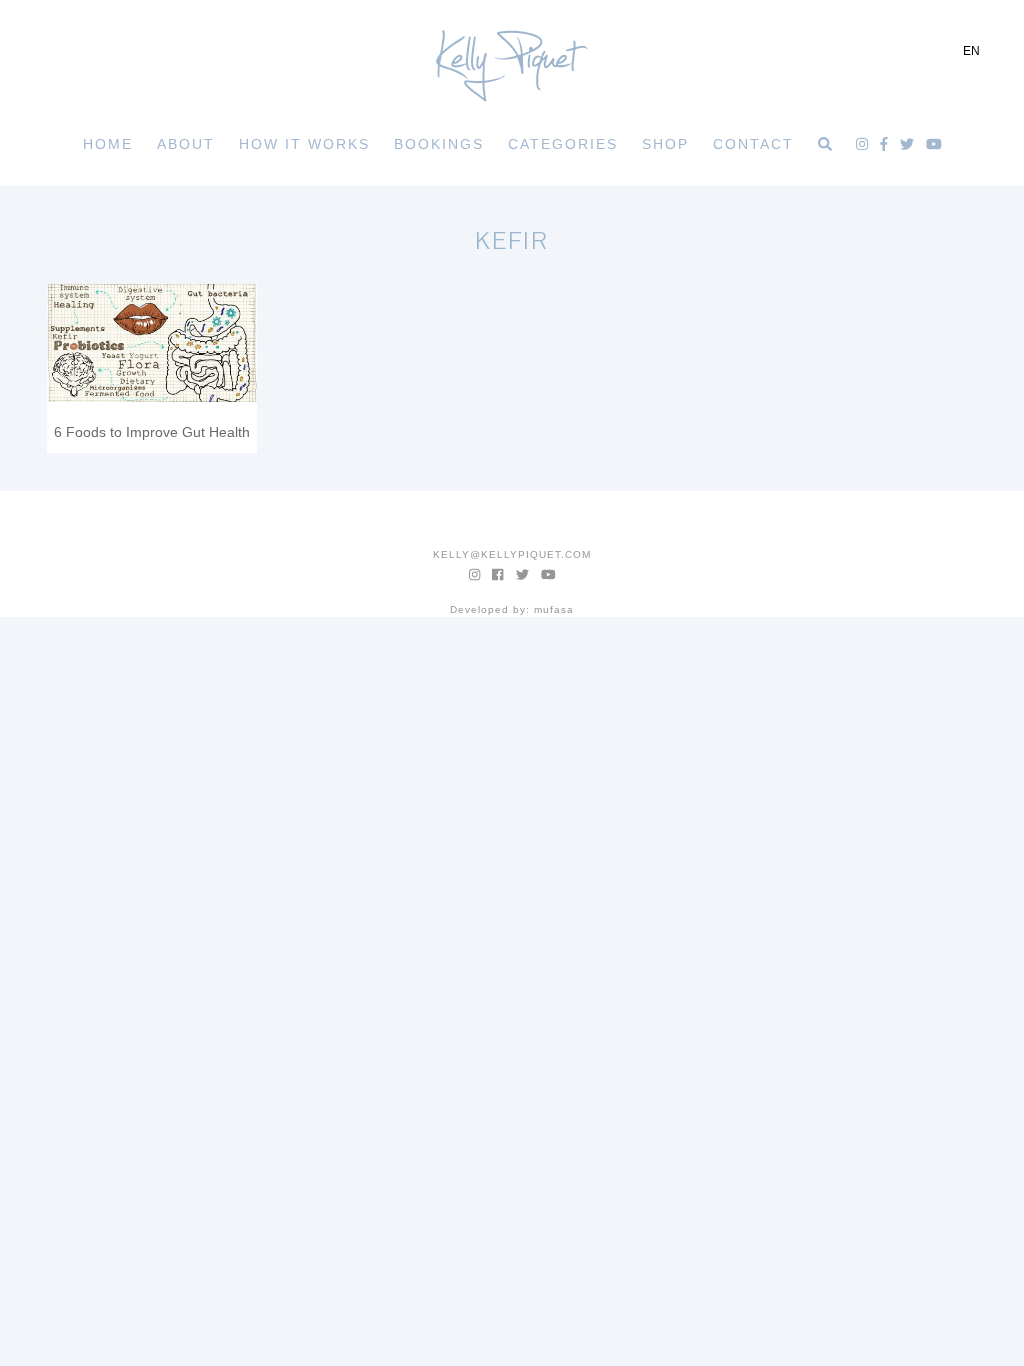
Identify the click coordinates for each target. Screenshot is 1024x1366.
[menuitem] (971, 50)
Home (108, 144)
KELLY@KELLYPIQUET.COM (512, 554)
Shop (665, 144)
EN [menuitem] (971, 51)
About (186, 144)
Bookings (439, 144)
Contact (753, 144)
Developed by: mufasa (512, 609)
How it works (304, 144)
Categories (563, 144)
